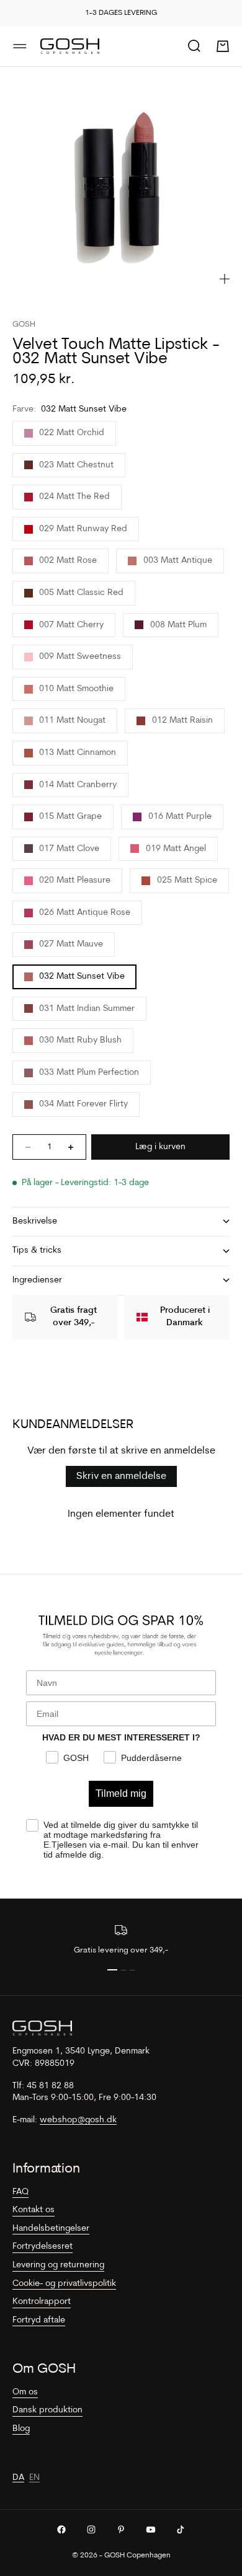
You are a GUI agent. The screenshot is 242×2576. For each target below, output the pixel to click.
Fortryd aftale (39, 2320)
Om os (25, 2392)
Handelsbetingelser (51, 2229)
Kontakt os (34, 2210)
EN (34, 2478)
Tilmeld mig (121, 1793)
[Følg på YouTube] (151, 2530)
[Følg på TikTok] (181, 2530)
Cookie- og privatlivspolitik (64, 2284)
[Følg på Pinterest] (121, 2530)
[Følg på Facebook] (61, 2530)
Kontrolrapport (42, 2302)
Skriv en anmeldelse (121, 1476)
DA (18, 2478)
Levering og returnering (58, 2265)
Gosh (24, 324)
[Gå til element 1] (112, 1970)
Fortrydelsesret (43, 2247)
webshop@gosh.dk (78, 2120)
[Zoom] (225, 279)
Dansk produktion (47, 2410)
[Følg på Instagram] (91, 2530)
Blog (21, 2429)
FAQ (20, 2192)
